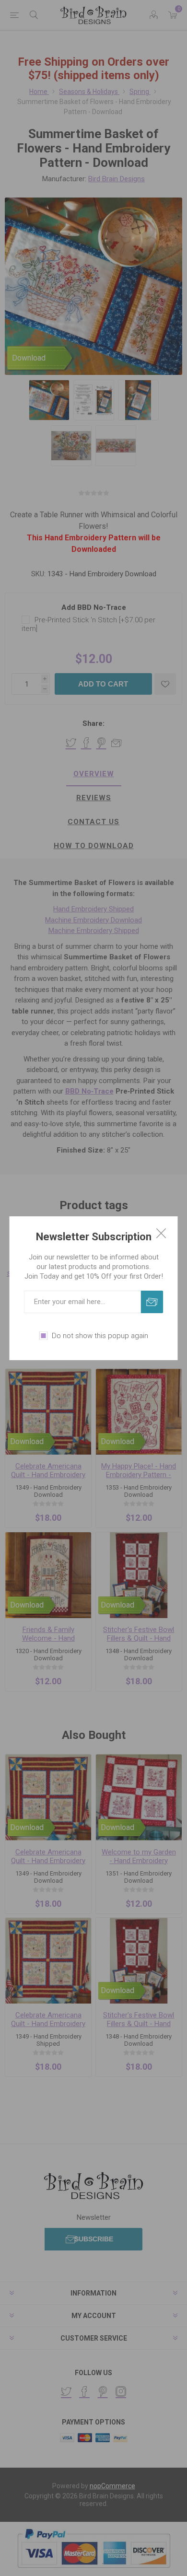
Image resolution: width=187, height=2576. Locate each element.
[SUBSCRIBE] (152, 1302)
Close (161, 1233)
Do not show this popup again (100, 1336)
